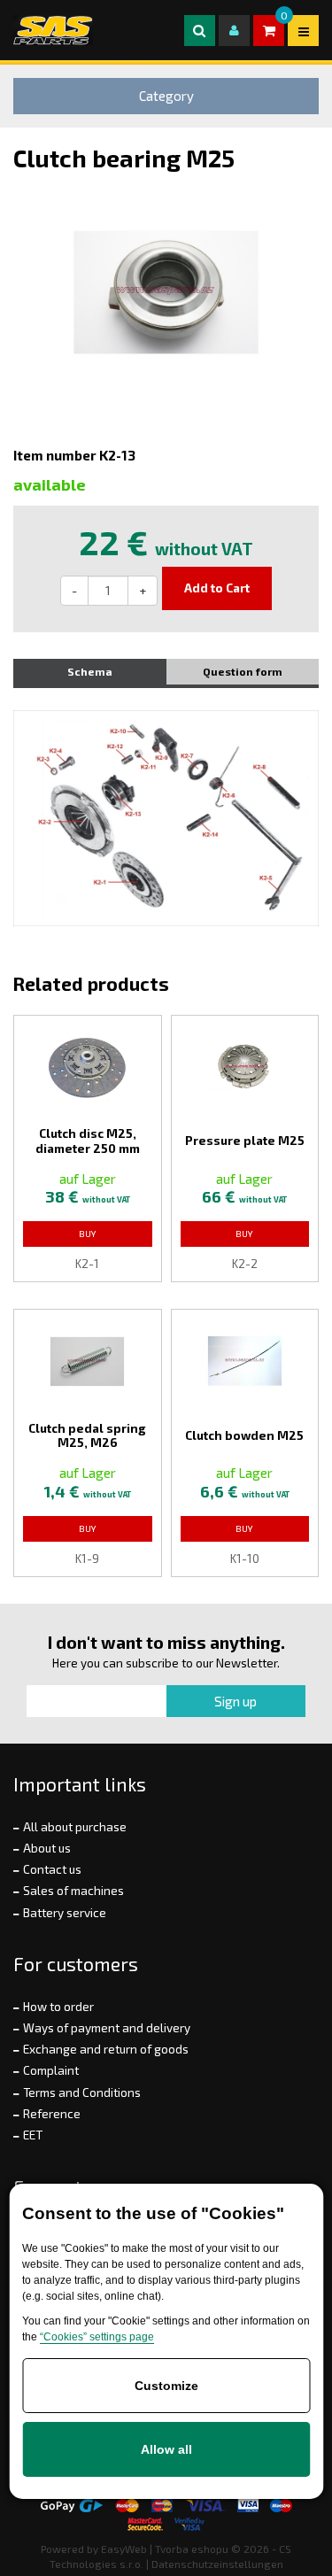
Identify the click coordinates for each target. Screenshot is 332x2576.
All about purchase (75, 1827)
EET (33, 2135)
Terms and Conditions (82, 2093)
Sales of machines (73, 1891)
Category (166, 96)
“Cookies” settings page (97, 2337)
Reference (52, 2114)
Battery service (65, 1913)
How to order (58, 2007)
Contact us (52, 1869)
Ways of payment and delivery (107, 2028)
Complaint (51, 2070)
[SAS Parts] (53, 30)
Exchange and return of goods (106, 2049)
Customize (166, 2386)
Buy (88, 1234)
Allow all (166, 2449)
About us (47, 1848)
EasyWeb (124, 2549)
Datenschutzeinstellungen (217, 2564)
